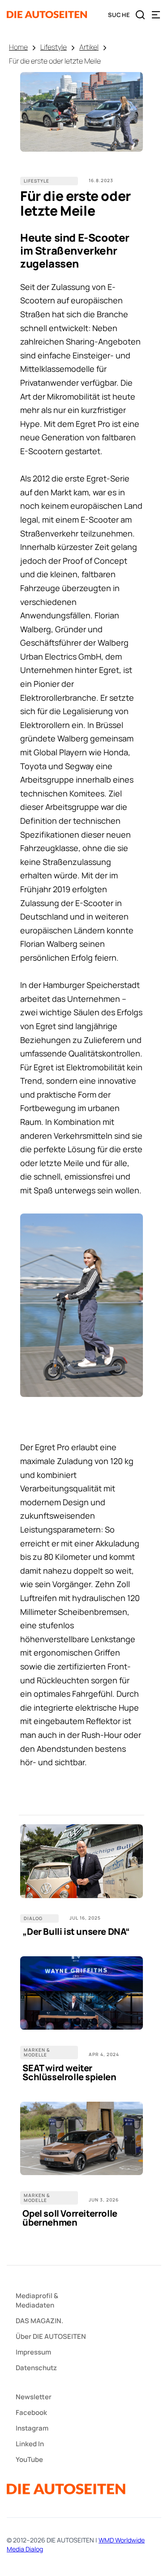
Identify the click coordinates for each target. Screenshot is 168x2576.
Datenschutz (36, 2368)
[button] (156, 15)
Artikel (89, 47)
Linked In (30, 2444)
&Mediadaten (37, 2300)
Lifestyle (54, 47)
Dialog (33, 1918)
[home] (47, 15)
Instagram (32, 2428)
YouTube (29, 2459)
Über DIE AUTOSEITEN (51, 2336)
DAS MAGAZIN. (39, 2321)
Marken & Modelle (37, 2052)
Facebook (31, 2412)
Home (18, 47)
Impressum (33, 2352)
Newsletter (34, 2397)
